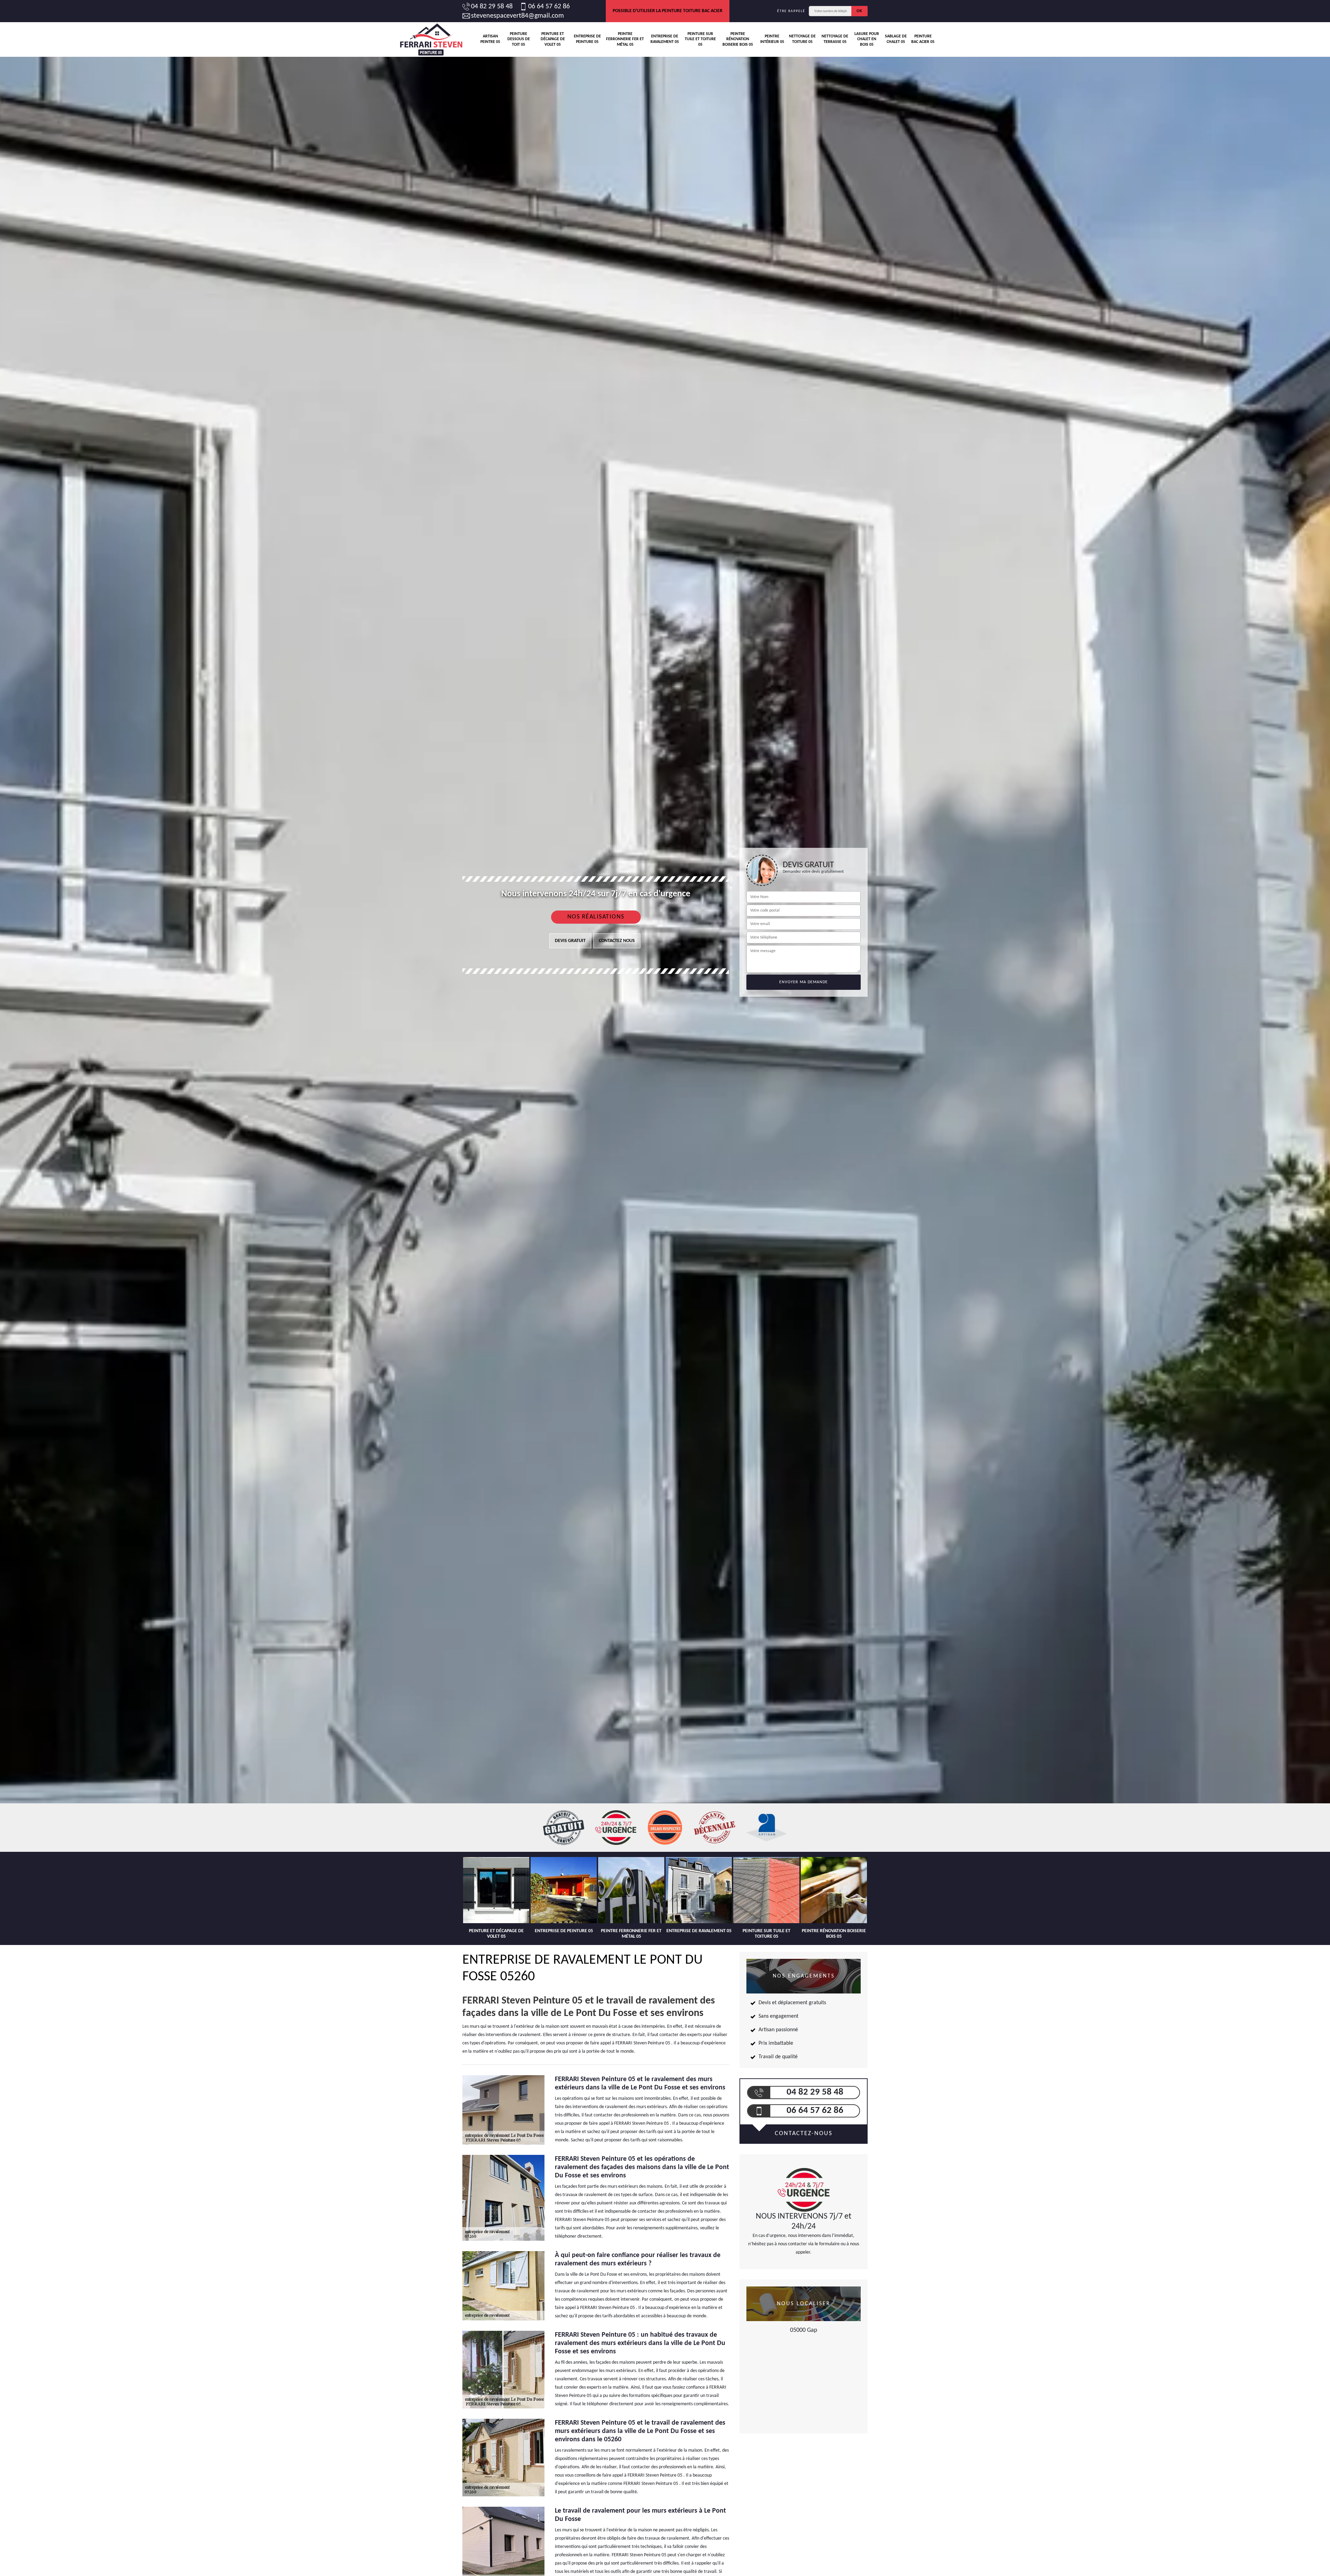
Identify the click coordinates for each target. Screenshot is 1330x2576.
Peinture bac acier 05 (923, 39)
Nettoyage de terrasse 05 (835, 39)
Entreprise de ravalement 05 (665, 39)
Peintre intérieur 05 (772, 39)
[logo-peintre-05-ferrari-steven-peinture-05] (431, 39)
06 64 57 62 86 (549, 7)
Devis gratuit (570, 941)
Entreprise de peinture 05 (587, 39)
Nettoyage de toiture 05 (802, 39)
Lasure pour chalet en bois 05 (867, 39)
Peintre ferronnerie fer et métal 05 (625, 39)
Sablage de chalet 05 (896, 39)
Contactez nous (617, 941)
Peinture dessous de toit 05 (519, 39)
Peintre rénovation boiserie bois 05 (738, 39)
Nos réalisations (596, 917)
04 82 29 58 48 (492, 7)
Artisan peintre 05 (490, 39)
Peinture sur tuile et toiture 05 (700, 39)
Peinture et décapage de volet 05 (553, 39)
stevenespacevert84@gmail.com (517, 16)
